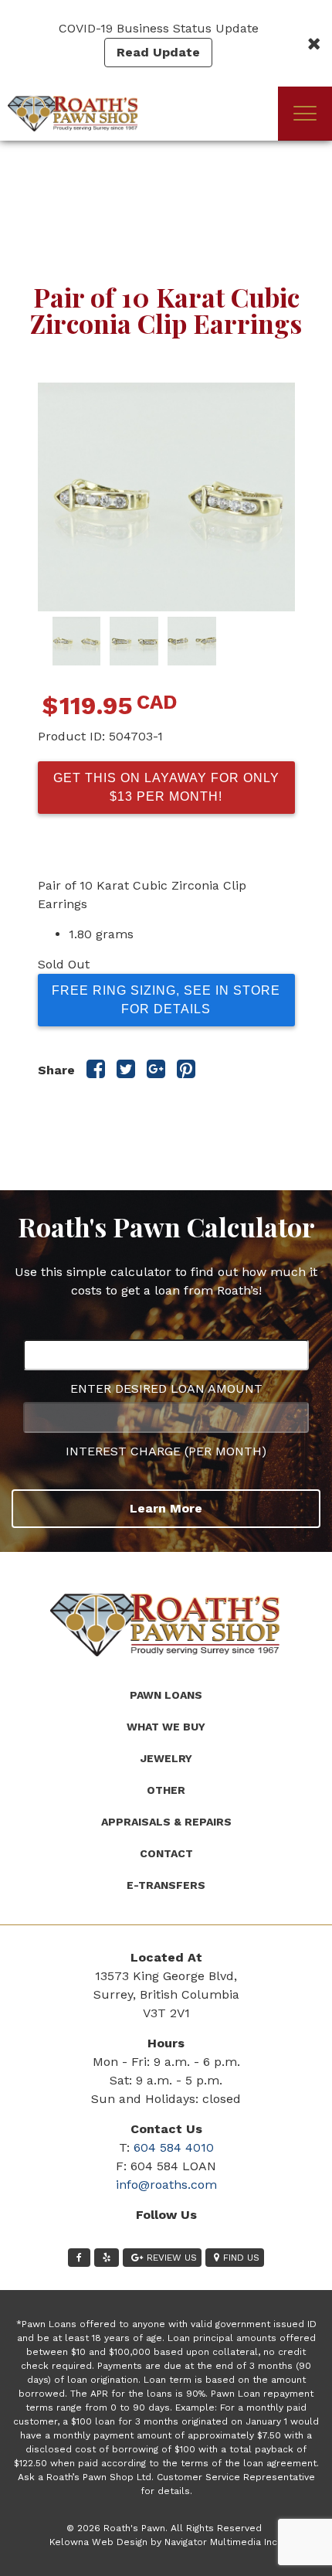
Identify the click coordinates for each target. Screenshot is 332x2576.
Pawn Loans (166, 1695)
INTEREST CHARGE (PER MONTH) (166, 1451)
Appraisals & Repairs (166, 1822)
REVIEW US (172, 2258)
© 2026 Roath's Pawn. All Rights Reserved (164, 2528)
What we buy (166, 1727)
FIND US (241, 2258)
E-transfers (166, 1885)
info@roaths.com (166, 2185)
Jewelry (166, 1758)
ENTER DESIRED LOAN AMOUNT (166, 1388)
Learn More (166, 1508)
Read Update (158, 52)
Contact (166, 1853)
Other (166, 1790)
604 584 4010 (174, 2147)
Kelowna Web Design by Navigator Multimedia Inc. (164, 2542)
